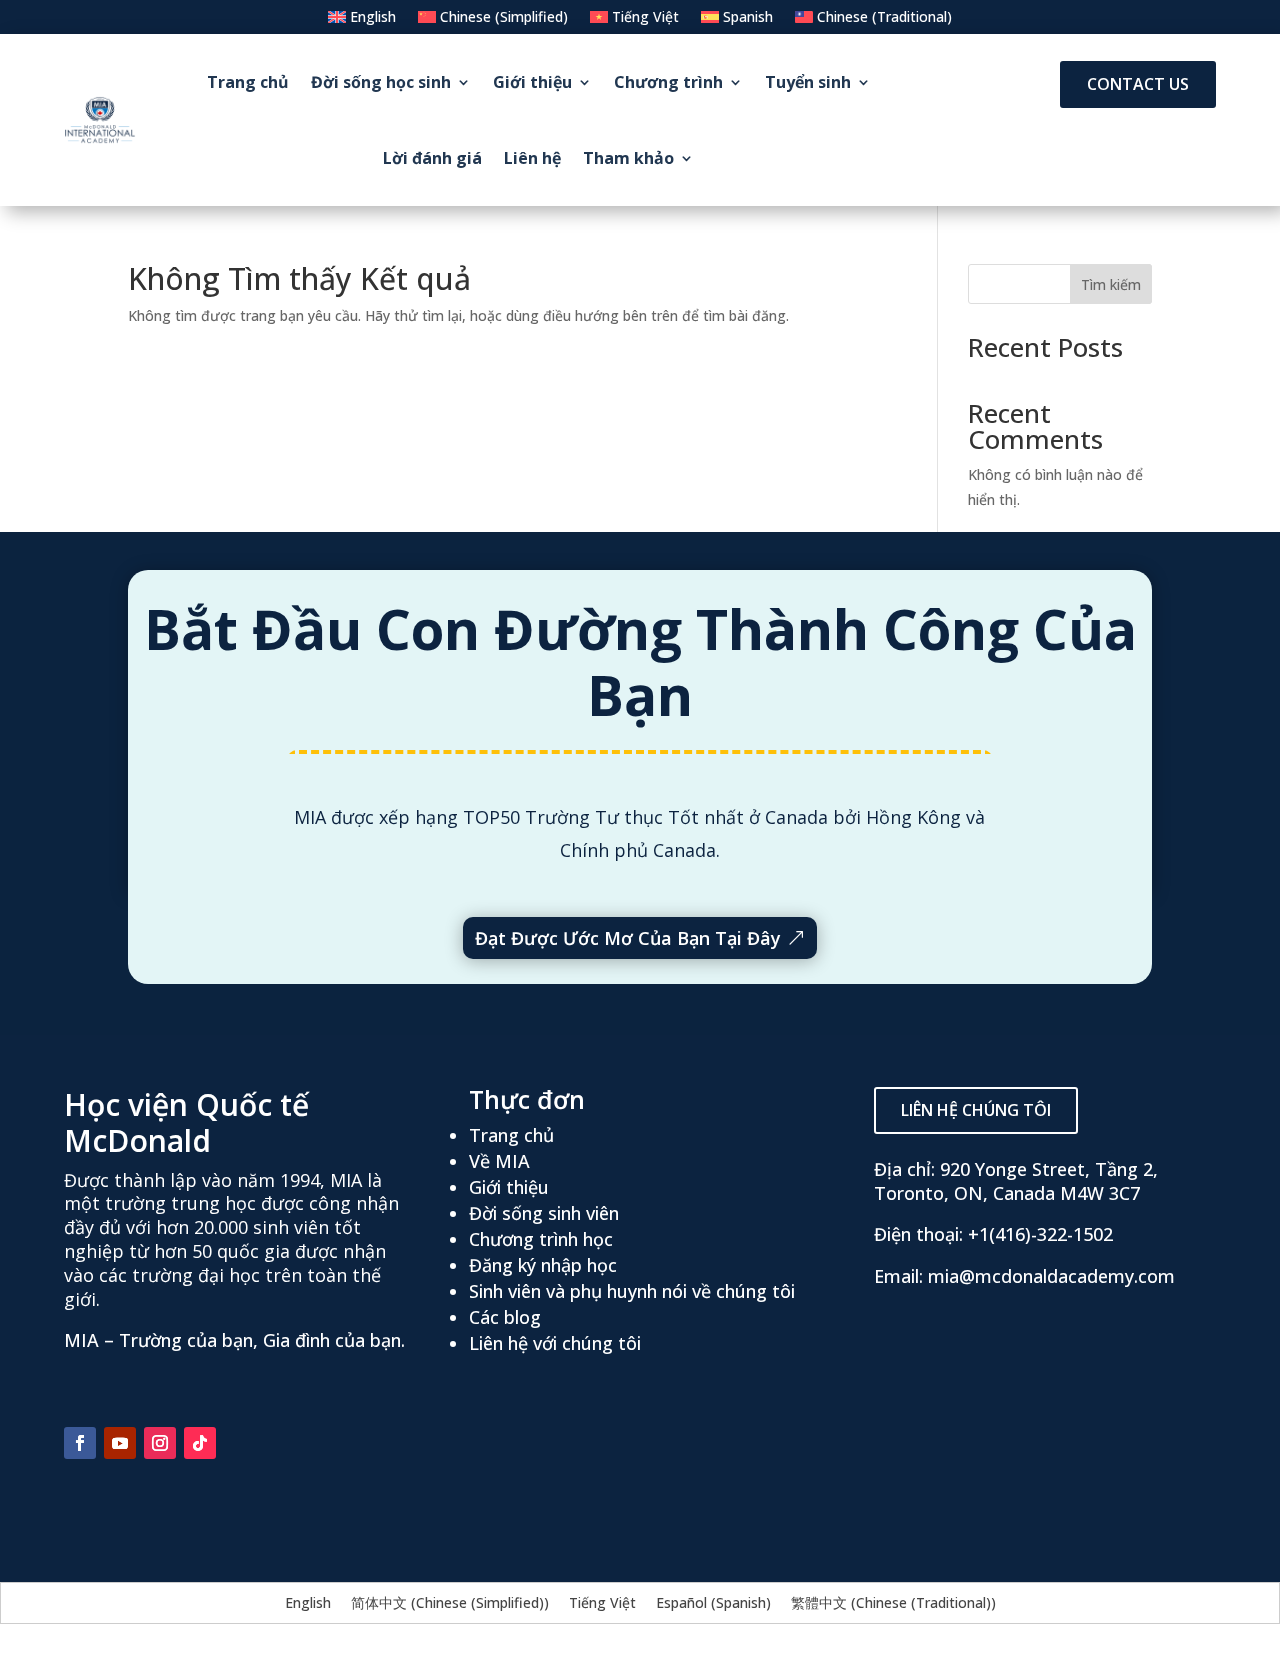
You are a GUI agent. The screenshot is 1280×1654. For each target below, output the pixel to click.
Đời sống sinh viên (544, 1213)
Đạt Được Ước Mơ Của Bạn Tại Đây (628, 938)
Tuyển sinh (808, 82)
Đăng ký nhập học (543, 1265)
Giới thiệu (532, 82)
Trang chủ (248, 82)
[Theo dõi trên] (240, 1443)
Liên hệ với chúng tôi (555, 1343)
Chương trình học (541, 1239)
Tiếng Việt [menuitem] (602, 1602)
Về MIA (499, 1161)
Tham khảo (628, 158)
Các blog (505, 1317)
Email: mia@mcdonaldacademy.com (1024, 1276)
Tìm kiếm (1111, 284)
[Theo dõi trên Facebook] (80, 1443)
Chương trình (668, 82)
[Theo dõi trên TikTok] (200, 1443)
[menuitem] (362, 21)
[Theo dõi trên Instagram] (160, 1443)
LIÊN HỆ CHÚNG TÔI (976, 1110)
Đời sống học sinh (381, 82)
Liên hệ (532, 158)
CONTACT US (1138, 84)
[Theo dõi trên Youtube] (120, 1443)
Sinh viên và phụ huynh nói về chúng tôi (632, 1291)
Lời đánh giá (432, 158)
